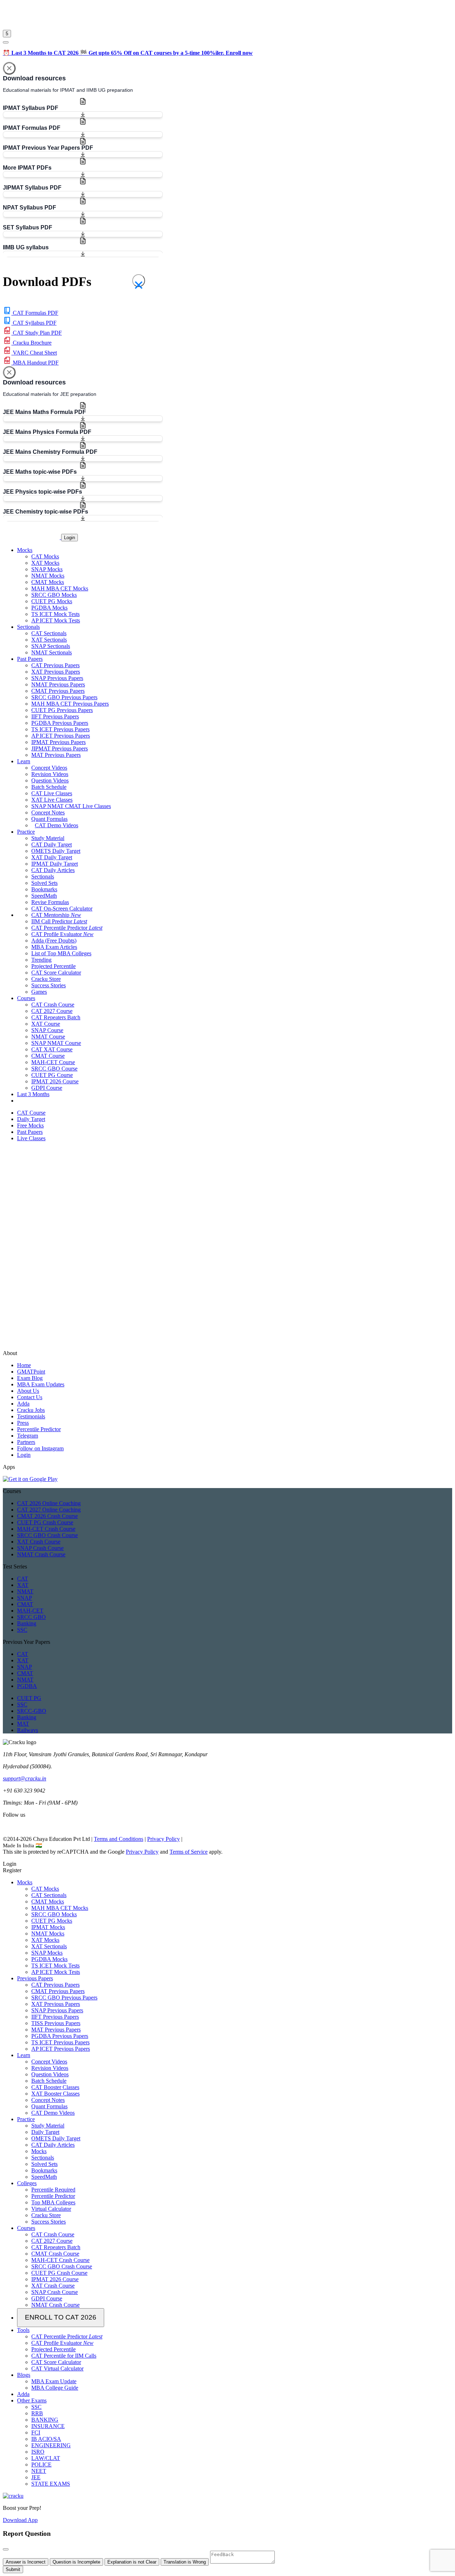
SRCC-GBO (32, 1711)
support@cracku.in (25, 1778)
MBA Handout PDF (35, 363)
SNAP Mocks (47, 569)
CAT (23, 1579)
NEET (39, 2471)
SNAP (25, 1598)
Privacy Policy (164, 1839)
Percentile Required (53, 2190)
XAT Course (46, 1024)
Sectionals (43, 877)
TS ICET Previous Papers (60, 729)
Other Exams (32, 2400)
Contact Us (30, 1397)
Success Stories (49, 985)
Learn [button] (24, 761)
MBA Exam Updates (41, 1384)
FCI (36, 2432)
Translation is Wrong (185, 2562)
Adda (23, 1404)
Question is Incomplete (76, 2562)
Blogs (24, 2375)
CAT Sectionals (49, 633)
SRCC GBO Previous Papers (64, 697)
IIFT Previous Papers (55, 716)
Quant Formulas (49, 819)
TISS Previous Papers (56, 2023)
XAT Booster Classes (55, 2094)
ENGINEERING (51, 2445)
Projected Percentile (53, 966)
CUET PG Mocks (52, 601)
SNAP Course (47, 1030)
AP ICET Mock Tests (56, 620)
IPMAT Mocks (48, 1927)
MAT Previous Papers (56, 755)
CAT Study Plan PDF (37, 333)
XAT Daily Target (52, 857)
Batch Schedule (49, 787)
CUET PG (29, 1698)
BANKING (45, 2420)
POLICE (41, 2465)
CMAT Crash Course (55, 2254)
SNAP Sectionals (51, 646)
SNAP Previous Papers (57, 678)
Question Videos (50, 780)
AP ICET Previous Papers (61, 736)
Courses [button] (26, 998)
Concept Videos (49, 768)
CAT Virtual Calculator (57, 2368)
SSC (22, 1630)
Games (39, 992)
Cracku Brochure (31, 343)
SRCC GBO (31, 1617)
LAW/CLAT (46, 2458)
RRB (37, 2413)
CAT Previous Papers (55, 665)
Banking (27, 1623)
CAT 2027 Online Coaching (49, 1510)
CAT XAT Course (52, 1049)
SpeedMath (44, 896)
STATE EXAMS (51, 2484)
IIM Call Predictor (59, 921)
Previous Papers (35, 1978)
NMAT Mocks (48, 576)
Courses (26, 2228)
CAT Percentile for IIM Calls (64, 2356)
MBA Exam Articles (54, 947)
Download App (20, 2520)
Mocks (25, 1882)
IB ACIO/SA (46, 2439)
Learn (24, 2055)
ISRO (38, 2452)
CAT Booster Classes (55, 2087)
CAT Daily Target (52, 844)
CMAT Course (48, 1056)
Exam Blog (30, 1378)
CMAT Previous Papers (58, 691)
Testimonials (31, 1416)
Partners (26, 1442)
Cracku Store (46, 979)
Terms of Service (189, 1852)
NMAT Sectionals (52, 652)
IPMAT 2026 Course (55, 1081)
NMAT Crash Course (41, 1554)
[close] (6, 42)
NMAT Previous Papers (58, 684)
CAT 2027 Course (52, 1011)
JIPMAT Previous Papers (60, 748)
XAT (23, 1585)
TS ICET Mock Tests (55, 614)
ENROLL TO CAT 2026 (61, 2317)
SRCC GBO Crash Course (47, 1535)
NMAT (25, 1591)
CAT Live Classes (52, 793)
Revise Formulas (50, 902)
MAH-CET (30, 1611)
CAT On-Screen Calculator (62, 909)
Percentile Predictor (39, 1429)
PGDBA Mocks (49, 608)
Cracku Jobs (31, 1410)
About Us (28, 1391)
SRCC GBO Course (54, 1069)
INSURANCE (48, 2426)
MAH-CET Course (53, 1062)
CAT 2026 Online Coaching (49, 1503)
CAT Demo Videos (57, 825)
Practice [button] (26, 832)
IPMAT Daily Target (55, 864)
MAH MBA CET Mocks (60, 588)
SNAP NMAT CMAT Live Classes (71, 806)
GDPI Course (47, 1088)
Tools (23, 2330)
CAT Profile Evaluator (62, 934)
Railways (28, 1730)
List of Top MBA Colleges (61, 953)
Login (69, 538)
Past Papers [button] (30, 659)
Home (24, 1365)
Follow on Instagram (40, 1448)
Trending (41, 960)
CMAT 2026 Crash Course (47, 1516)
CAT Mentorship (56, 915)
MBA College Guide (55, 2388)
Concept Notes (48, 812)
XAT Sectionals (49, 640)
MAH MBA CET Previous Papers (70, 704)
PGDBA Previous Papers (60, 723)
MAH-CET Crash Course (46, 1529)
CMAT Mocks (48, 582)
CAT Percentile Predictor (67, 928)
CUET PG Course (52, 1075)
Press (23, 1423)
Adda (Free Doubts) (54, 941)
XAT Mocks (45, 563)
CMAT (25, 1604)
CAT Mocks (45, 556)
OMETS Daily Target (56, 851)
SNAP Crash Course (40, 1548)
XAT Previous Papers (56, 672)
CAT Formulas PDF (35, 313)
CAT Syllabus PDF (34, 323)
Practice (26, 2119)
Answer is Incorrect (26, 2562)
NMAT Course (48, 1037)
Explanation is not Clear (132, 2562)
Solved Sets (44, 883)
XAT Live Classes (52, 800)
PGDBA (27, 1686)
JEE (36, 2477)
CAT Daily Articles (53, 870)
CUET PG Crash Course (45, 1522)
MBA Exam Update (54, 2381)
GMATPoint (31, 1372)
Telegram (28, 1436)
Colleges (27, 2183)
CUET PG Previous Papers (62, 710)
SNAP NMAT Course (56, 1043)
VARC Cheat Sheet (34, 353)
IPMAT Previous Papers (58, 742)
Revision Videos (50, 774)
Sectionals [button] (28, 627)
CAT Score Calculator (56, 973)
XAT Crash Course (39, 1542)
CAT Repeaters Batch (56, 1017)
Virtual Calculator (51, 2209)
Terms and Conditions (119, 1839)
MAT (23, 1724)
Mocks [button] (25, 550)
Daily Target (45, 2132)
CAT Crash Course (53, 1005)
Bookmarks (44, 889)
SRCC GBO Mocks (54, 595)
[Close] (9, 68)
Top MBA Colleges (53, 2202)
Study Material (48, 838)
